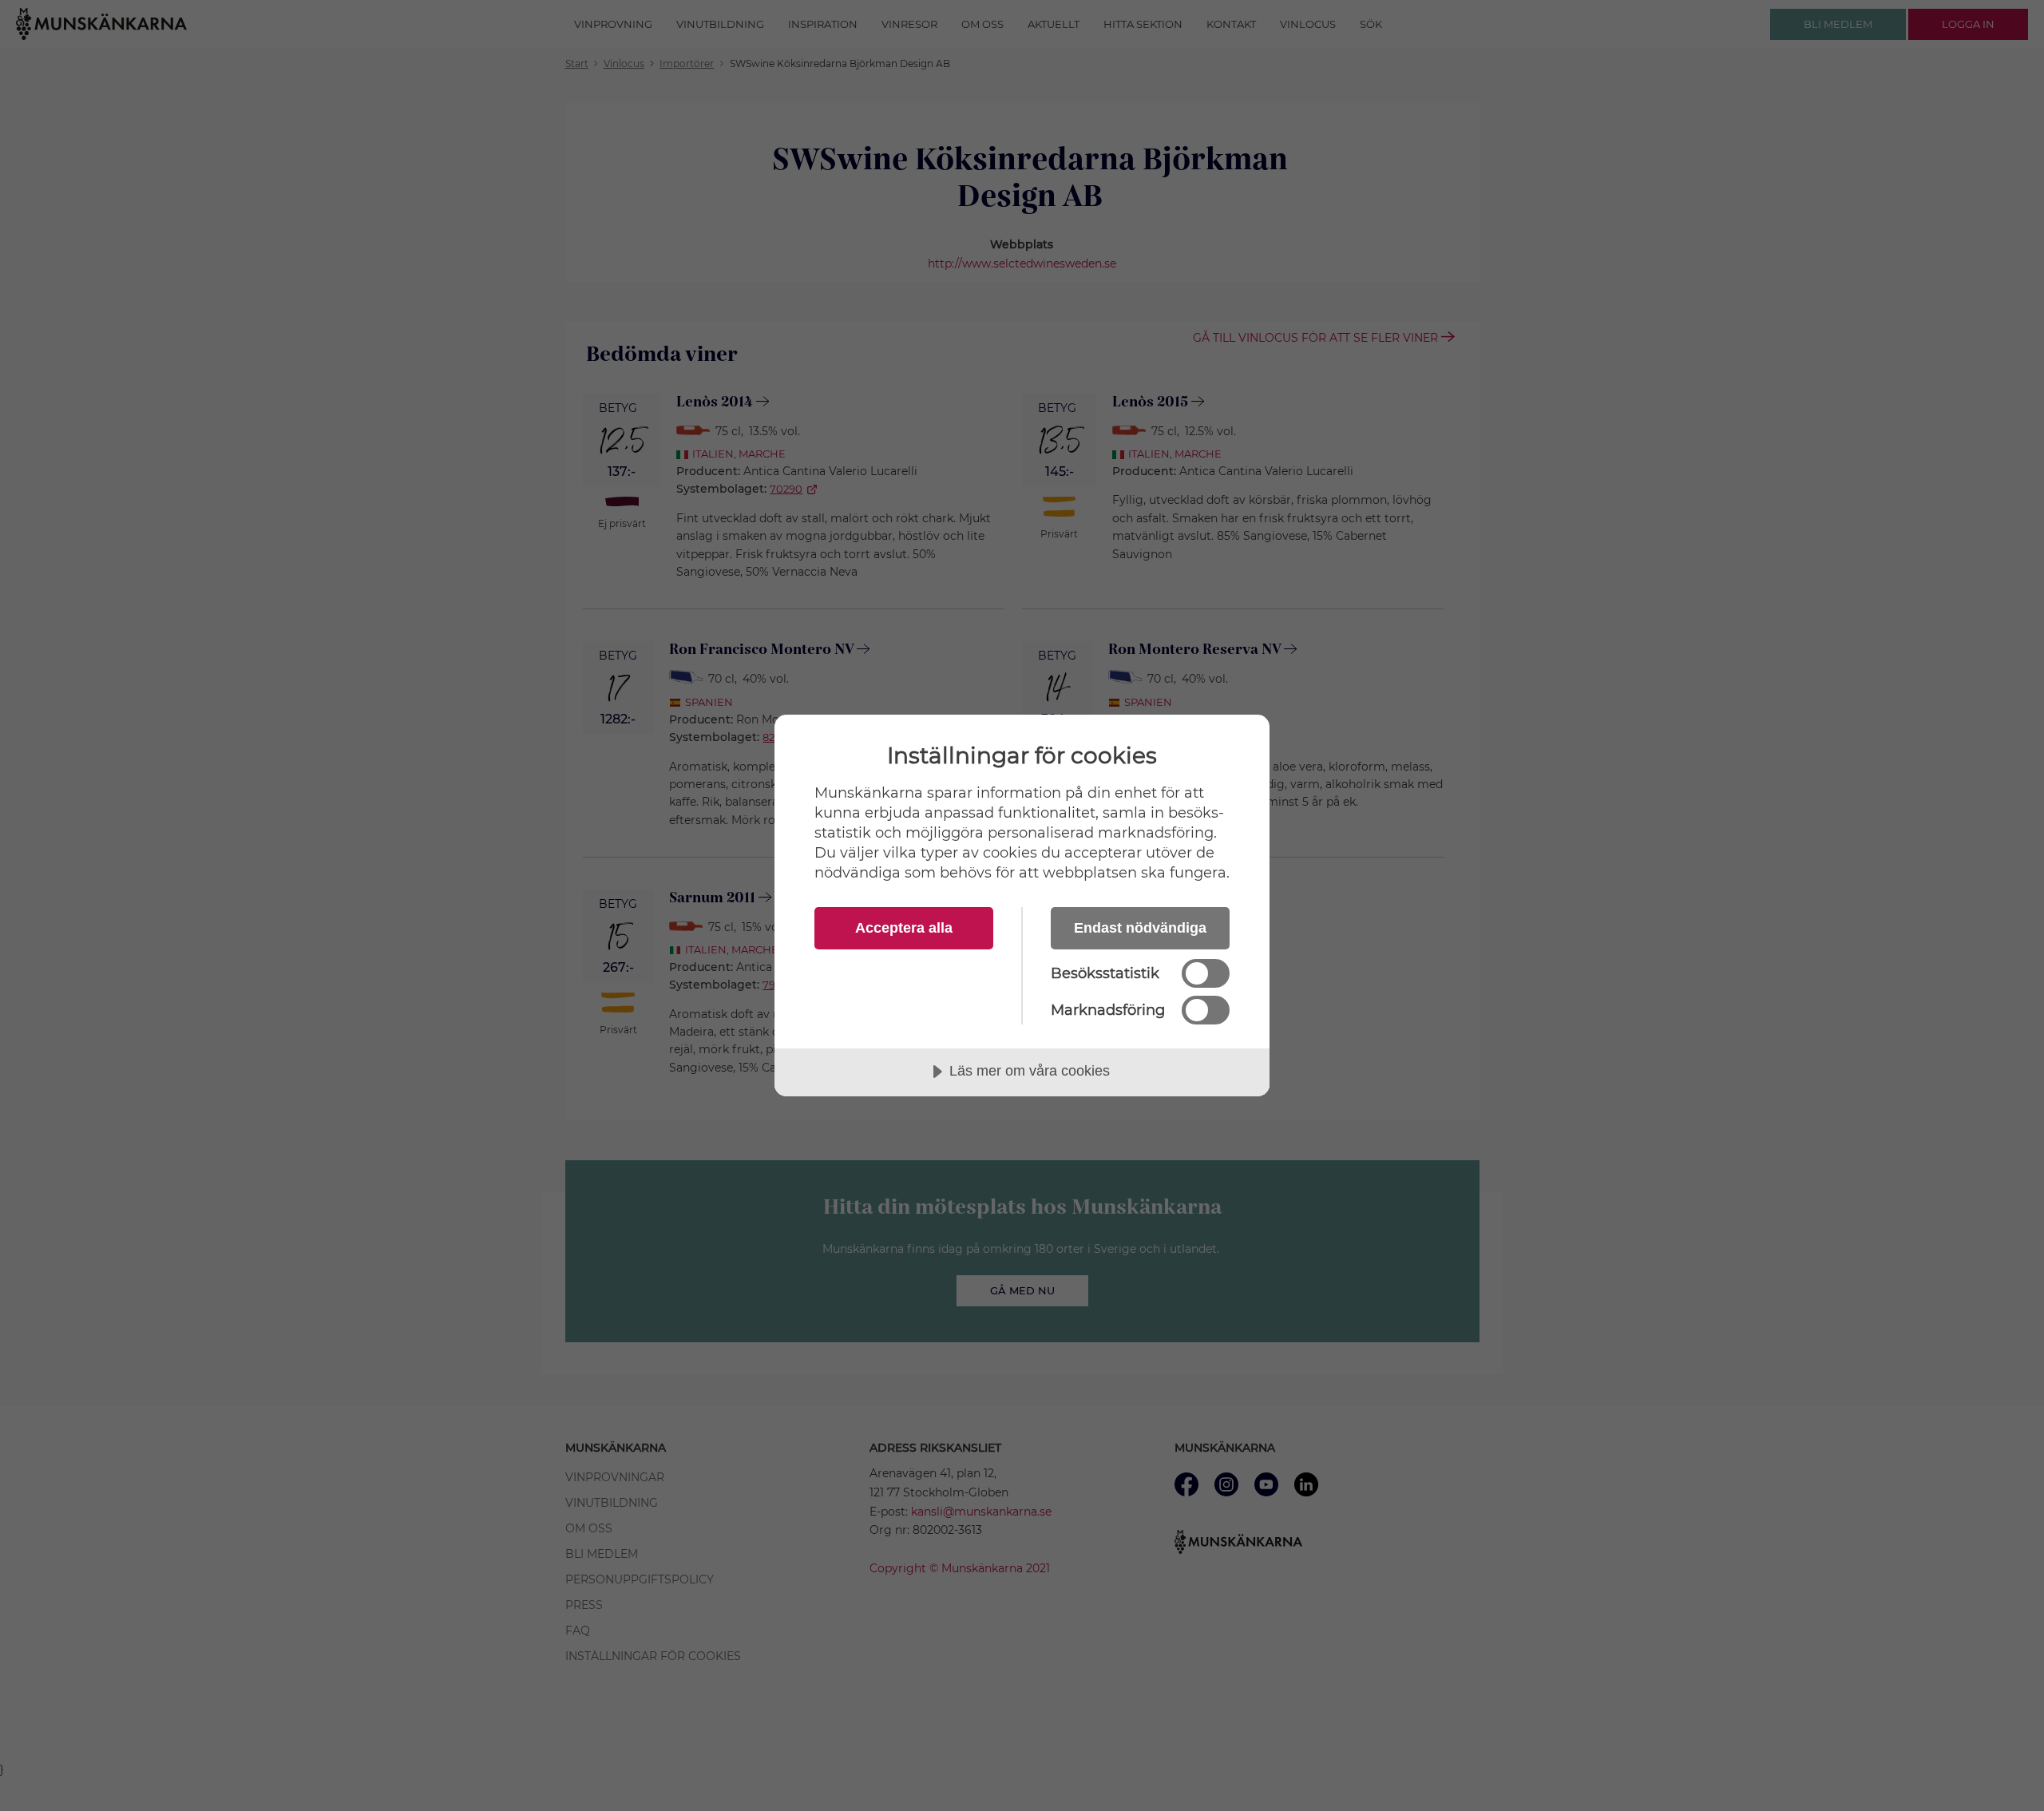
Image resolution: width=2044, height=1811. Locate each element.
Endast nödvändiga (1140, 928)
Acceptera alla (904, 928)
